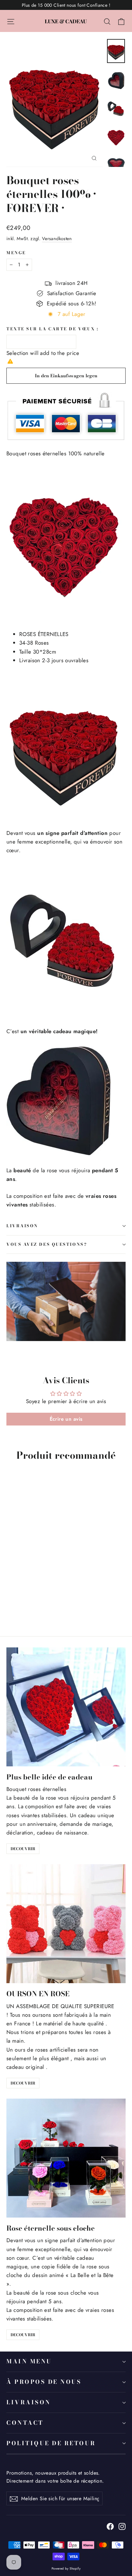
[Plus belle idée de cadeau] (66, 1707)
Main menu (29, 2361)
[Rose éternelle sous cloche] (66, 2158)
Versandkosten (57, 239)
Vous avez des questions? (47, 1244)
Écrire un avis (66, 1419)
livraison (22, 1226)
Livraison (29, 2402)
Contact (25, 2423)
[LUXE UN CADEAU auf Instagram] (122, 2526)
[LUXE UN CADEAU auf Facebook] (110, 2526)
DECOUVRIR (23, 1849)
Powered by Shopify (66, 2568)
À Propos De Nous (44, 2382)
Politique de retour (51, 2443)
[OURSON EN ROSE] (66, 1924)
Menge (16, 253)
